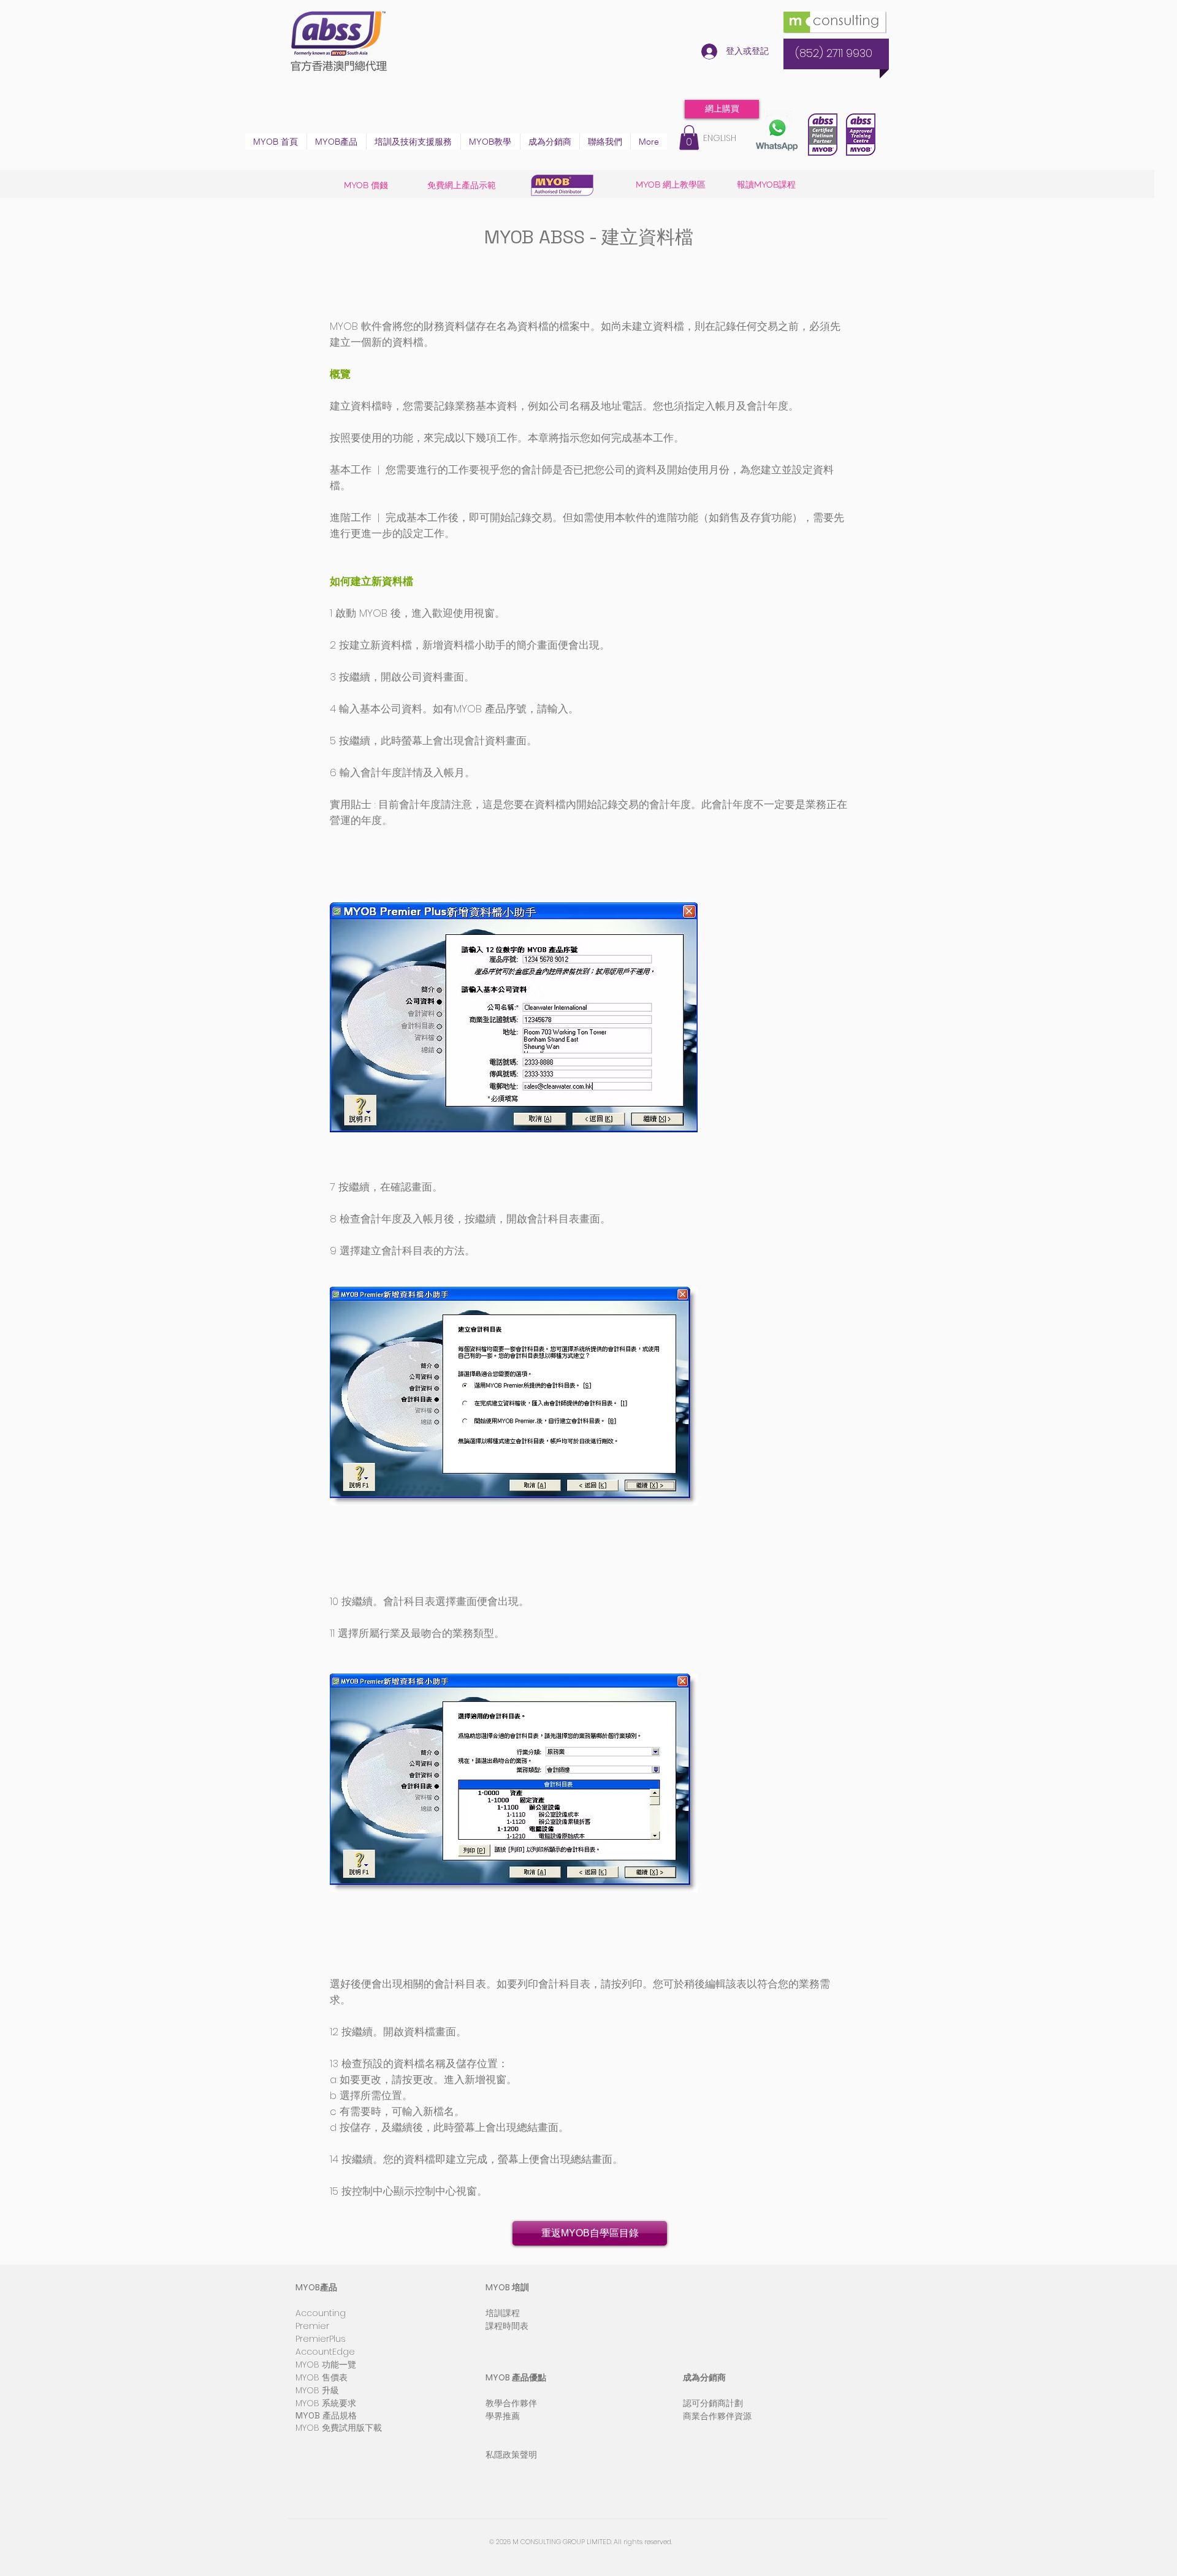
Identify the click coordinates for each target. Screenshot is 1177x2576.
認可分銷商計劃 (713, 2403)
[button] (336, 142)
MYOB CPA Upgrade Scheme (745, 2339)
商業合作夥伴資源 (717, 2416)
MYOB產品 (316, 2287)
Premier (312, 2326)
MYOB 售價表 (322, 2377)
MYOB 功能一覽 (326, 2365)
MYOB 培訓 (507, 2287)
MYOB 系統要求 (326, 2403)
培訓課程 (503, 2313)
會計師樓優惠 (709, 2287)
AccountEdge (325, 2352)
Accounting (321, 2313)
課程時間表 (507, 2326)
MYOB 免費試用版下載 (339, 2428)
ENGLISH (720, 138)
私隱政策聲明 (511, 2455)
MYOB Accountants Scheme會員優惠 (761, 2313)
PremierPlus (321, 2339)
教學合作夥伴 (511, 2403)
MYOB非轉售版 (712, 2326)
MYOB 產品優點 (516, 2377)
